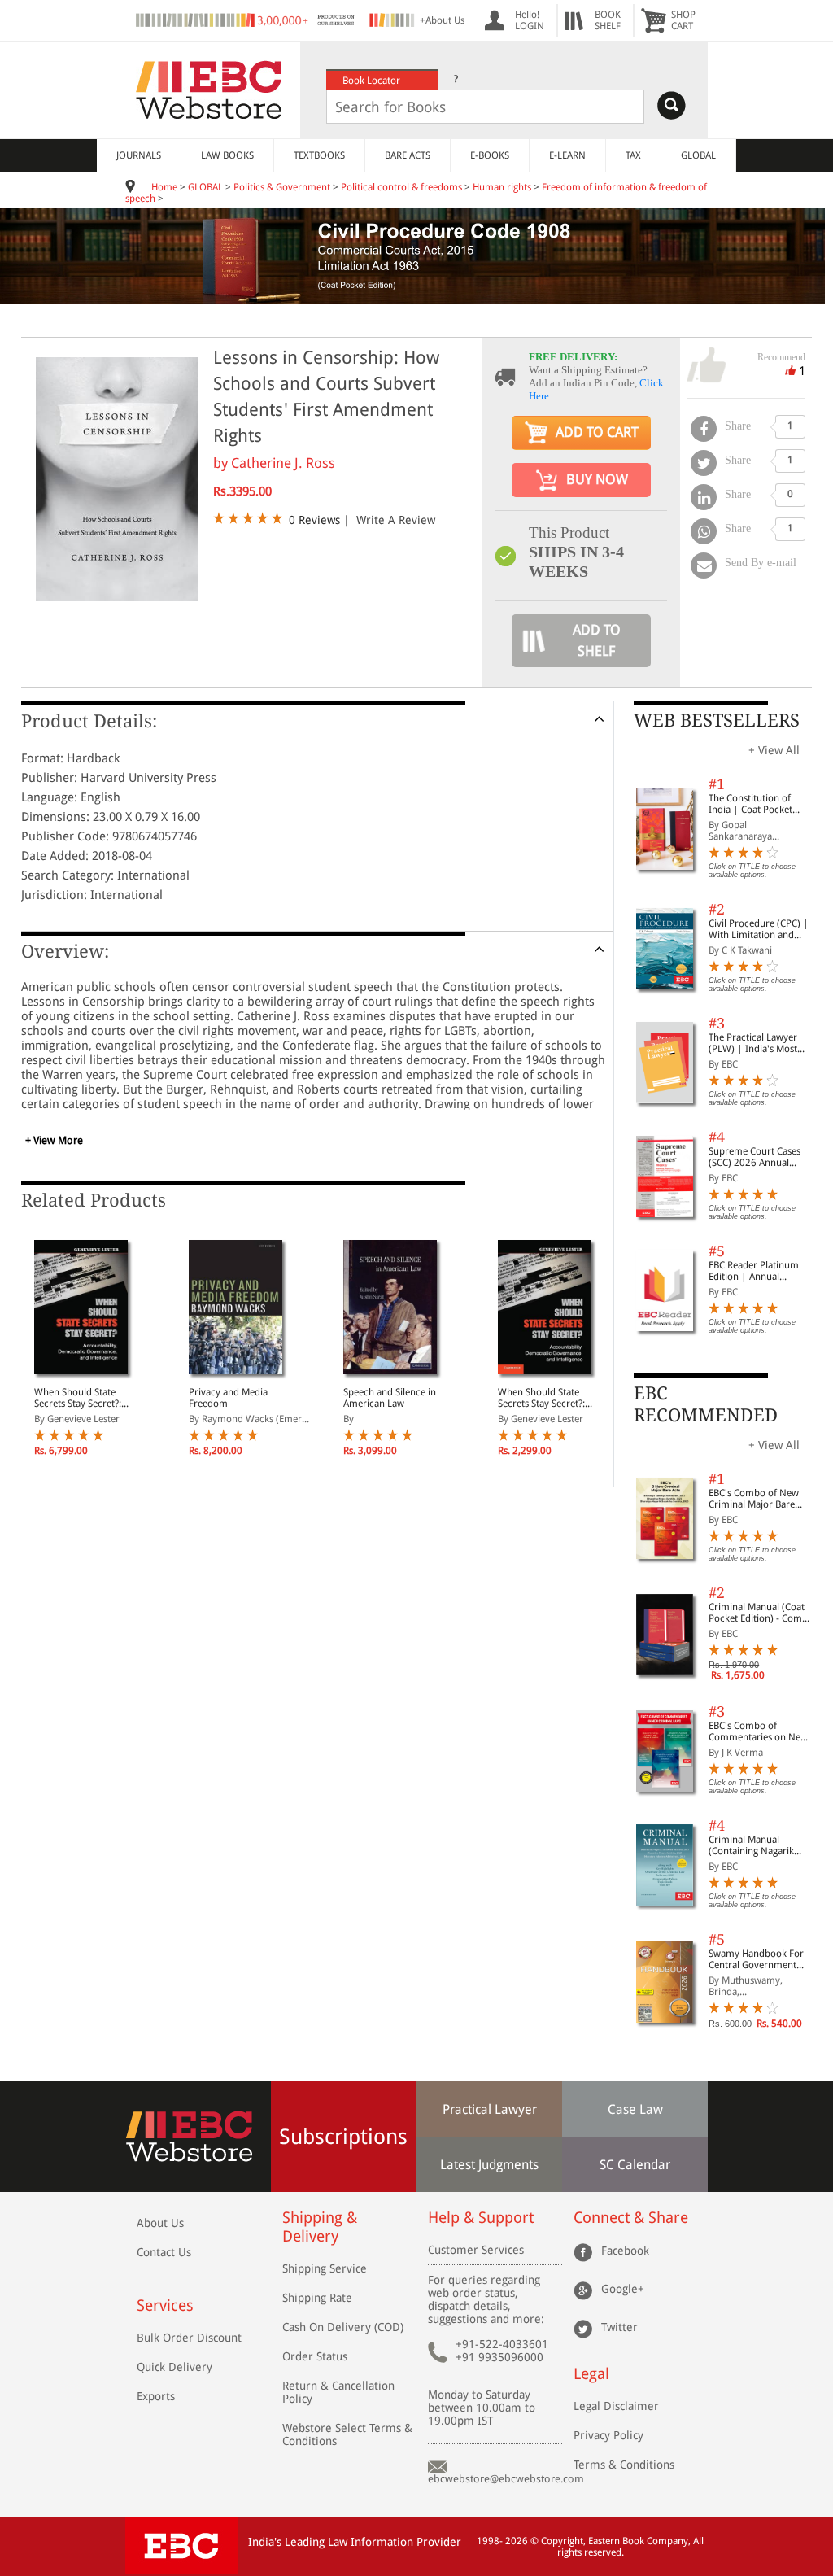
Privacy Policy (608, 2435)
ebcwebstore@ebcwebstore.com (506, 2479)
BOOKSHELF (608, 20)
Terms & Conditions (624, 2465)
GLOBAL (698, 155)
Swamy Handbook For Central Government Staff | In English (756, 1959)
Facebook (625, 2250)
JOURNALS (139, 155)
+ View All (774, 750)
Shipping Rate (317, 2298)
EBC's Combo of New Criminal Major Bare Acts (754, 1499)
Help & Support (481, 2218)
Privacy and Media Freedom (228, 1398)
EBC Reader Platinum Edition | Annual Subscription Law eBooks (754, 1271)
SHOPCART (683, 20)
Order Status (315, 2356)
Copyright (562, 2541)
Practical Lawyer (490, 2109)
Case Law (635, 2109)
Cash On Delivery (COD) (343, 2327)
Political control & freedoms (401, 187)
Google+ (623, 2288)
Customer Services (476, 2250)
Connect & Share (631, 2218)
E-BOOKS (490, 155)
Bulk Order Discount (189, 2338)
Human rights (502, 187)
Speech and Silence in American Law (390, 1398)
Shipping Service (325, 2268)
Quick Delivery (174, 2367)
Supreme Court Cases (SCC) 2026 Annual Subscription (754, 1157)
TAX (633, 155)
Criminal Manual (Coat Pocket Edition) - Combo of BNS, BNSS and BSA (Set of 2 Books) (761, 1613)
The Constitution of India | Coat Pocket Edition (750, 804)
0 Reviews (314, 520)
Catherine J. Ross (283, 463)
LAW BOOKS (227, 155)
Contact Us (164, 2252)
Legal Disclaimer (616, 2406)
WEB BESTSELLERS (717, 720)
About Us (160, 2223)
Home (164, 187)
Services (165, 2305)
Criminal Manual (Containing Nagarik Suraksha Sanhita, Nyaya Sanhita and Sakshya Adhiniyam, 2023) (761, 1845)
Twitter (619, 2326)
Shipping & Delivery (320, 2227)
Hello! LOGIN (530, 20)
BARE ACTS (408, 155)
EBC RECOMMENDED (706, 1404)
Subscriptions (343, 2137)
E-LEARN (567, 155)
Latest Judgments (489, 2165)
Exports (156, 2396)
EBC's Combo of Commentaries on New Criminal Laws (758, 1731)
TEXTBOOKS (319, 155)
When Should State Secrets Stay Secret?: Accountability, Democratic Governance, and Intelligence (88, 1398)
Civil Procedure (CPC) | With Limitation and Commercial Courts (759, 929)
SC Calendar (635, 2165)
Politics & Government (282, 187)
